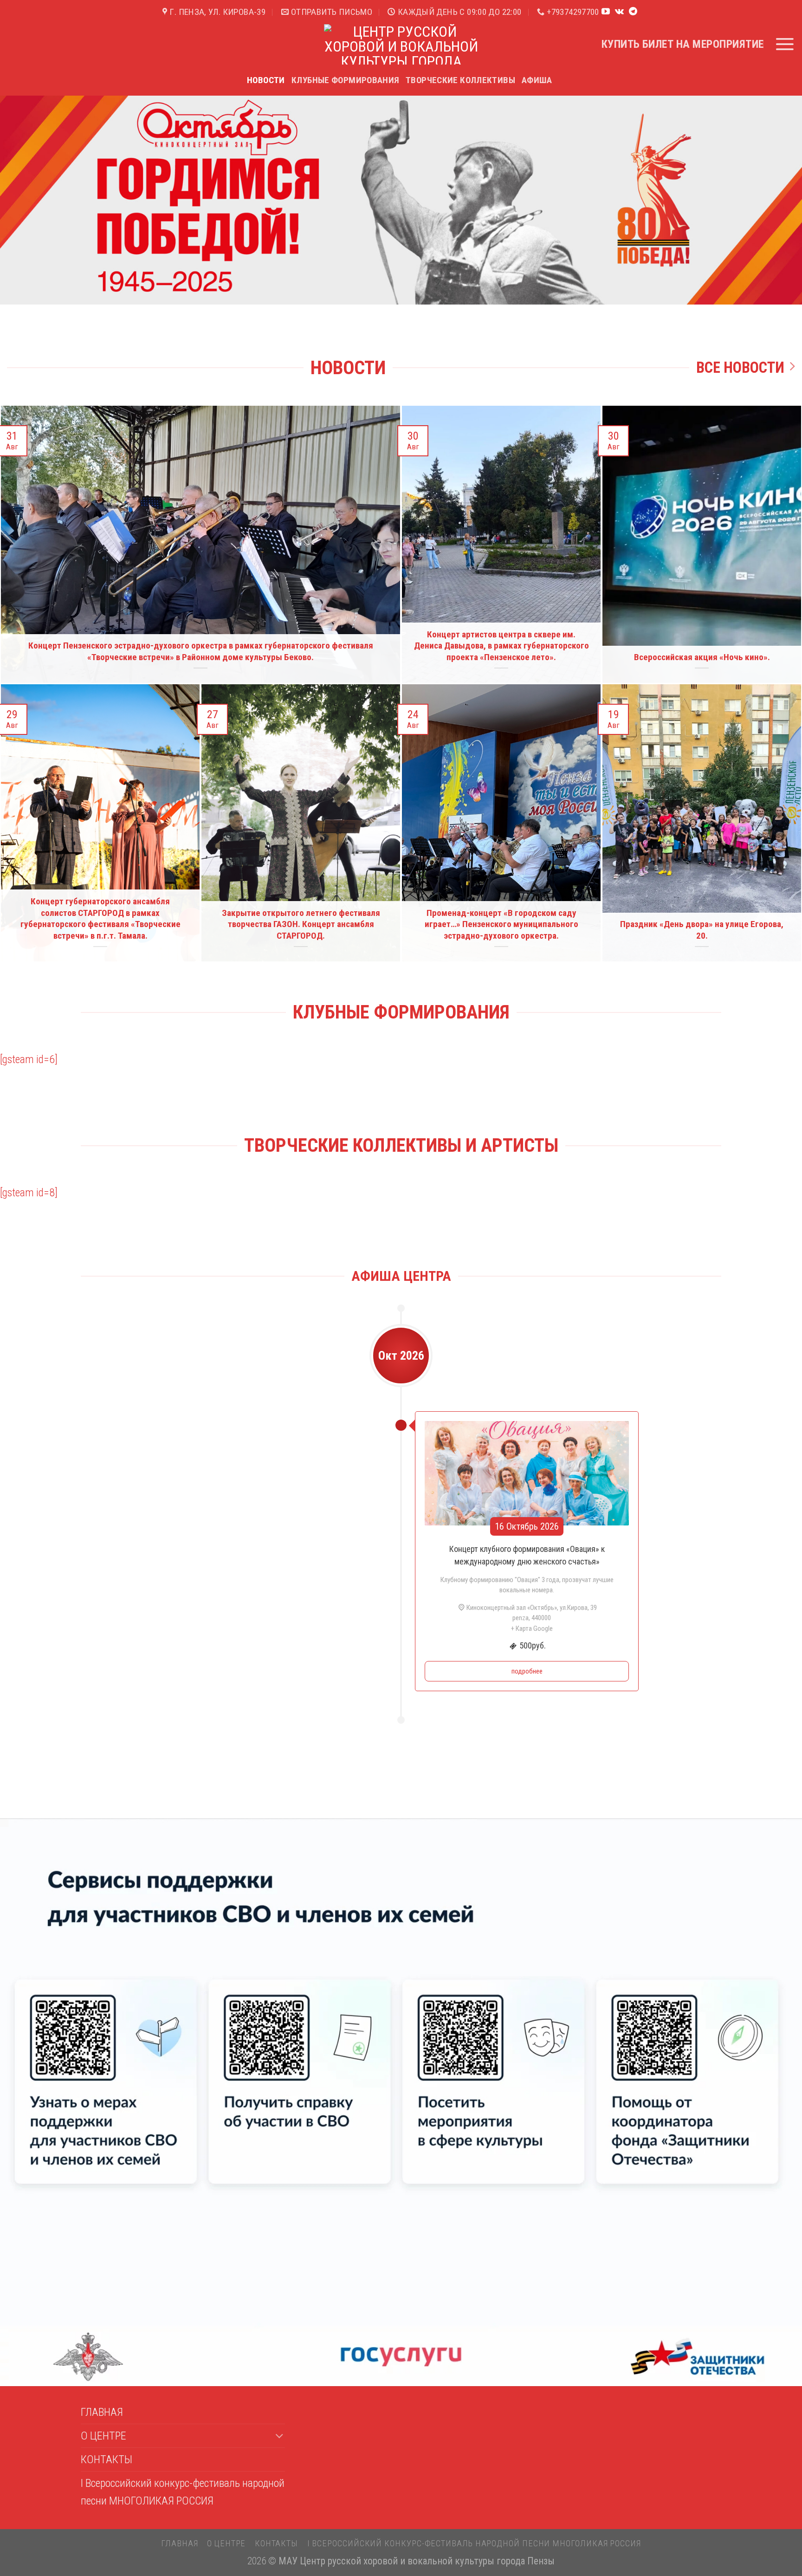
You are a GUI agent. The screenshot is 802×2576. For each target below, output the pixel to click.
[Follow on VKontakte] (619, 12)
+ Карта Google (532, 1629)
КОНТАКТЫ (107, 2459)
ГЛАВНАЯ (102, 2412)
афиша (537, 80)
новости (266, 80)
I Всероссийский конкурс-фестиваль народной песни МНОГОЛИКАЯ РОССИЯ (183, 2492)
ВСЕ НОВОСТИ (740, 368)
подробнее (527, 1671)
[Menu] (785, 44)
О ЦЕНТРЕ (103, 2436)
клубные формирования (346, 80)
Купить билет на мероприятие (683, 44)
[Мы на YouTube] (606, 12)
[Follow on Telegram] (633, 12)
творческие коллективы (460, 80)
